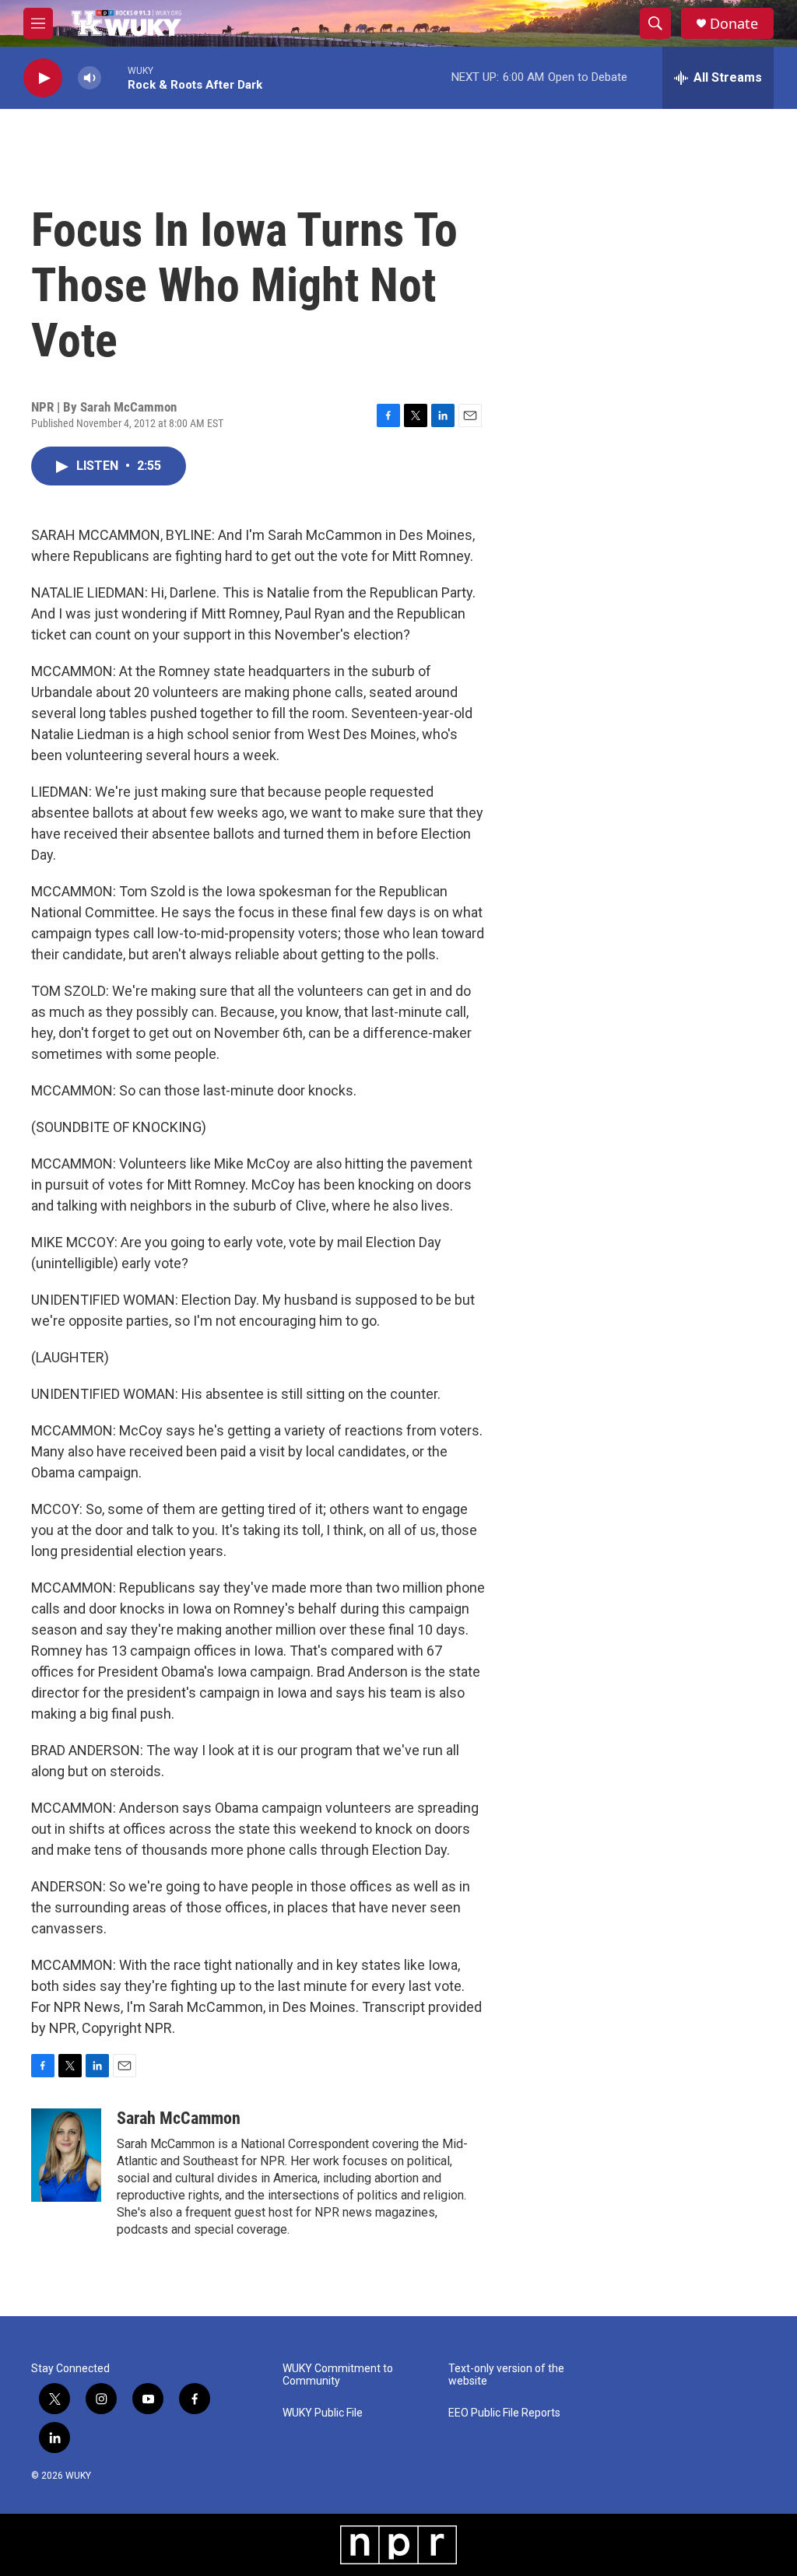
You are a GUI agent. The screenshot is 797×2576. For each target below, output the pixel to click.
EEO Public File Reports (504, 2413)
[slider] (114, 77)
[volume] (90, 78)
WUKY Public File (323, 2413)
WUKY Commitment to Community (338, 2375)
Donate (734, 24)
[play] (43, 78)
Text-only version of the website (506, 2375)
